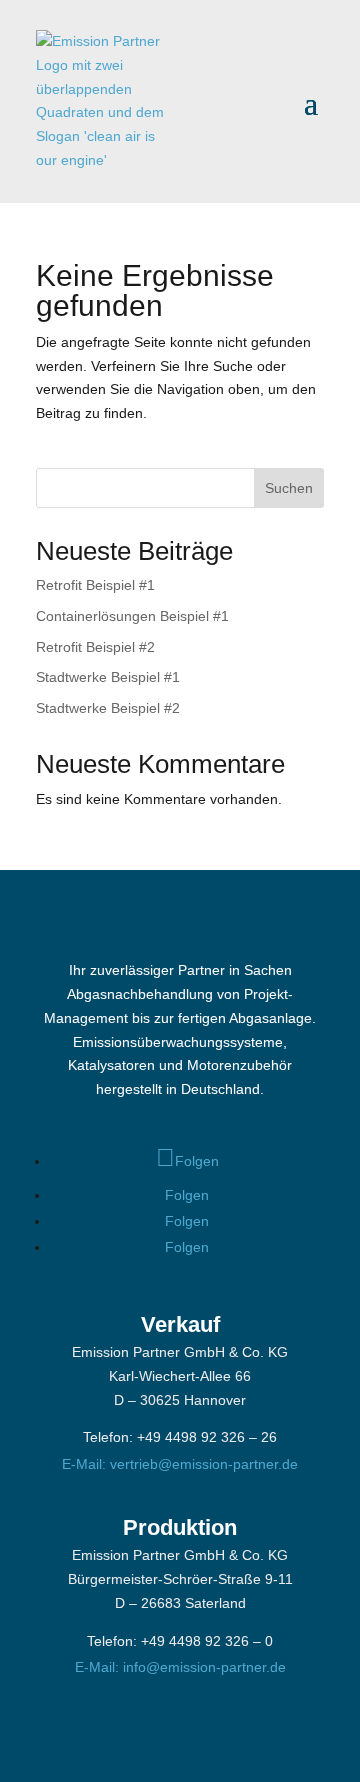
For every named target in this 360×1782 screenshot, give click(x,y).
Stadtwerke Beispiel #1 (108, 677)
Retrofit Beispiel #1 (95, 585)
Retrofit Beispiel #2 (95, 647)
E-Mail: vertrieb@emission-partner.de (180, 1464)
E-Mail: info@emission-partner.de (180, 1667)
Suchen (289, 488)
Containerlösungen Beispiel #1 (132, 616)
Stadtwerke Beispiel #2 (108, 708)
